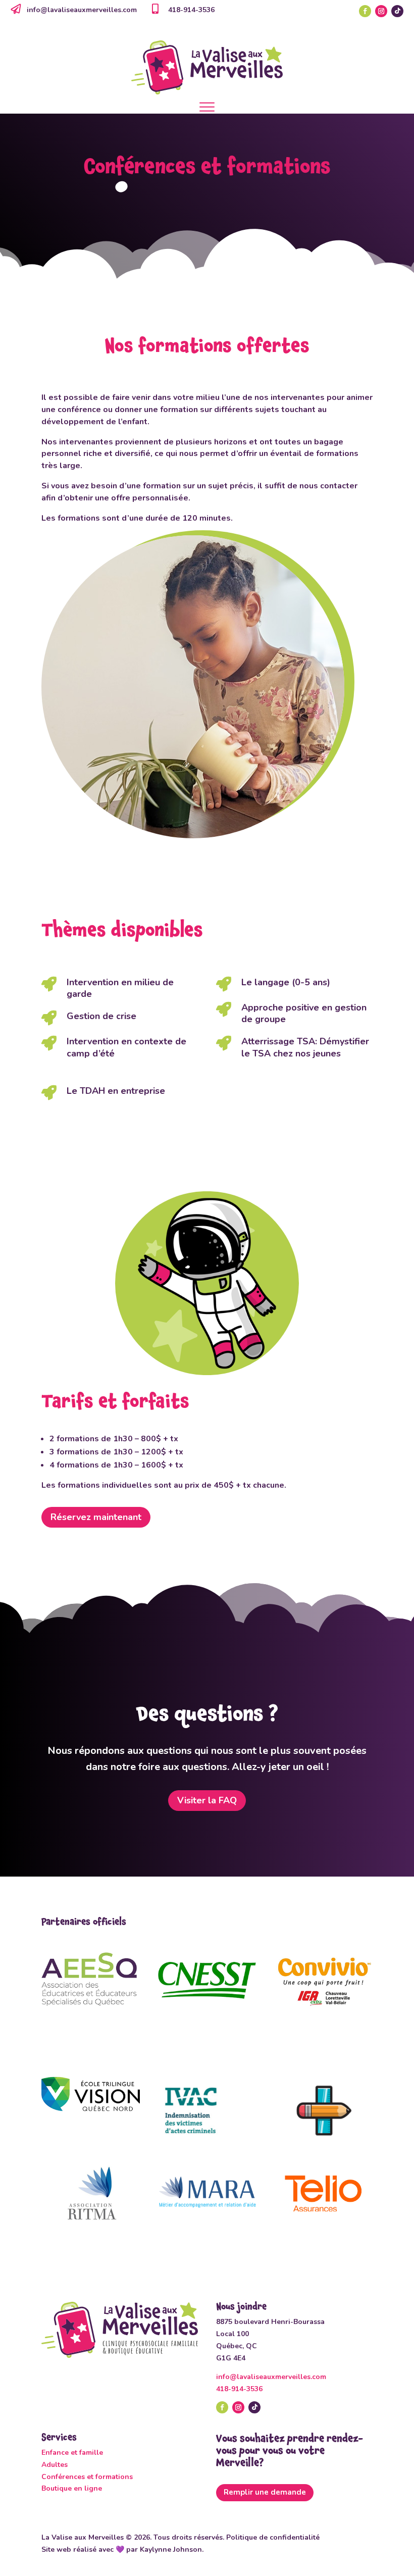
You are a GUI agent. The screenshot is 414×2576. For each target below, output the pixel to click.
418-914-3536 (239, 2389)
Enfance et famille (72, 2453)
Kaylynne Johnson (171, 2549)
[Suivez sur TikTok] (397, 11)
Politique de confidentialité (273, 2537)
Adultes (55, 2465)
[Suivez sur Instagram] (381, 11)
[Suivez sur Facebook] (365, 11)
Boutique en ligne (72, 2488)
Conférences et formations (87, 2477)
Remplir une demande (265, 2492)
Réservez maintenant (96, 1517)
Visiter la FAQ (207, 1800)
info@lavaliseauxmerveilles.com (82, 10)
